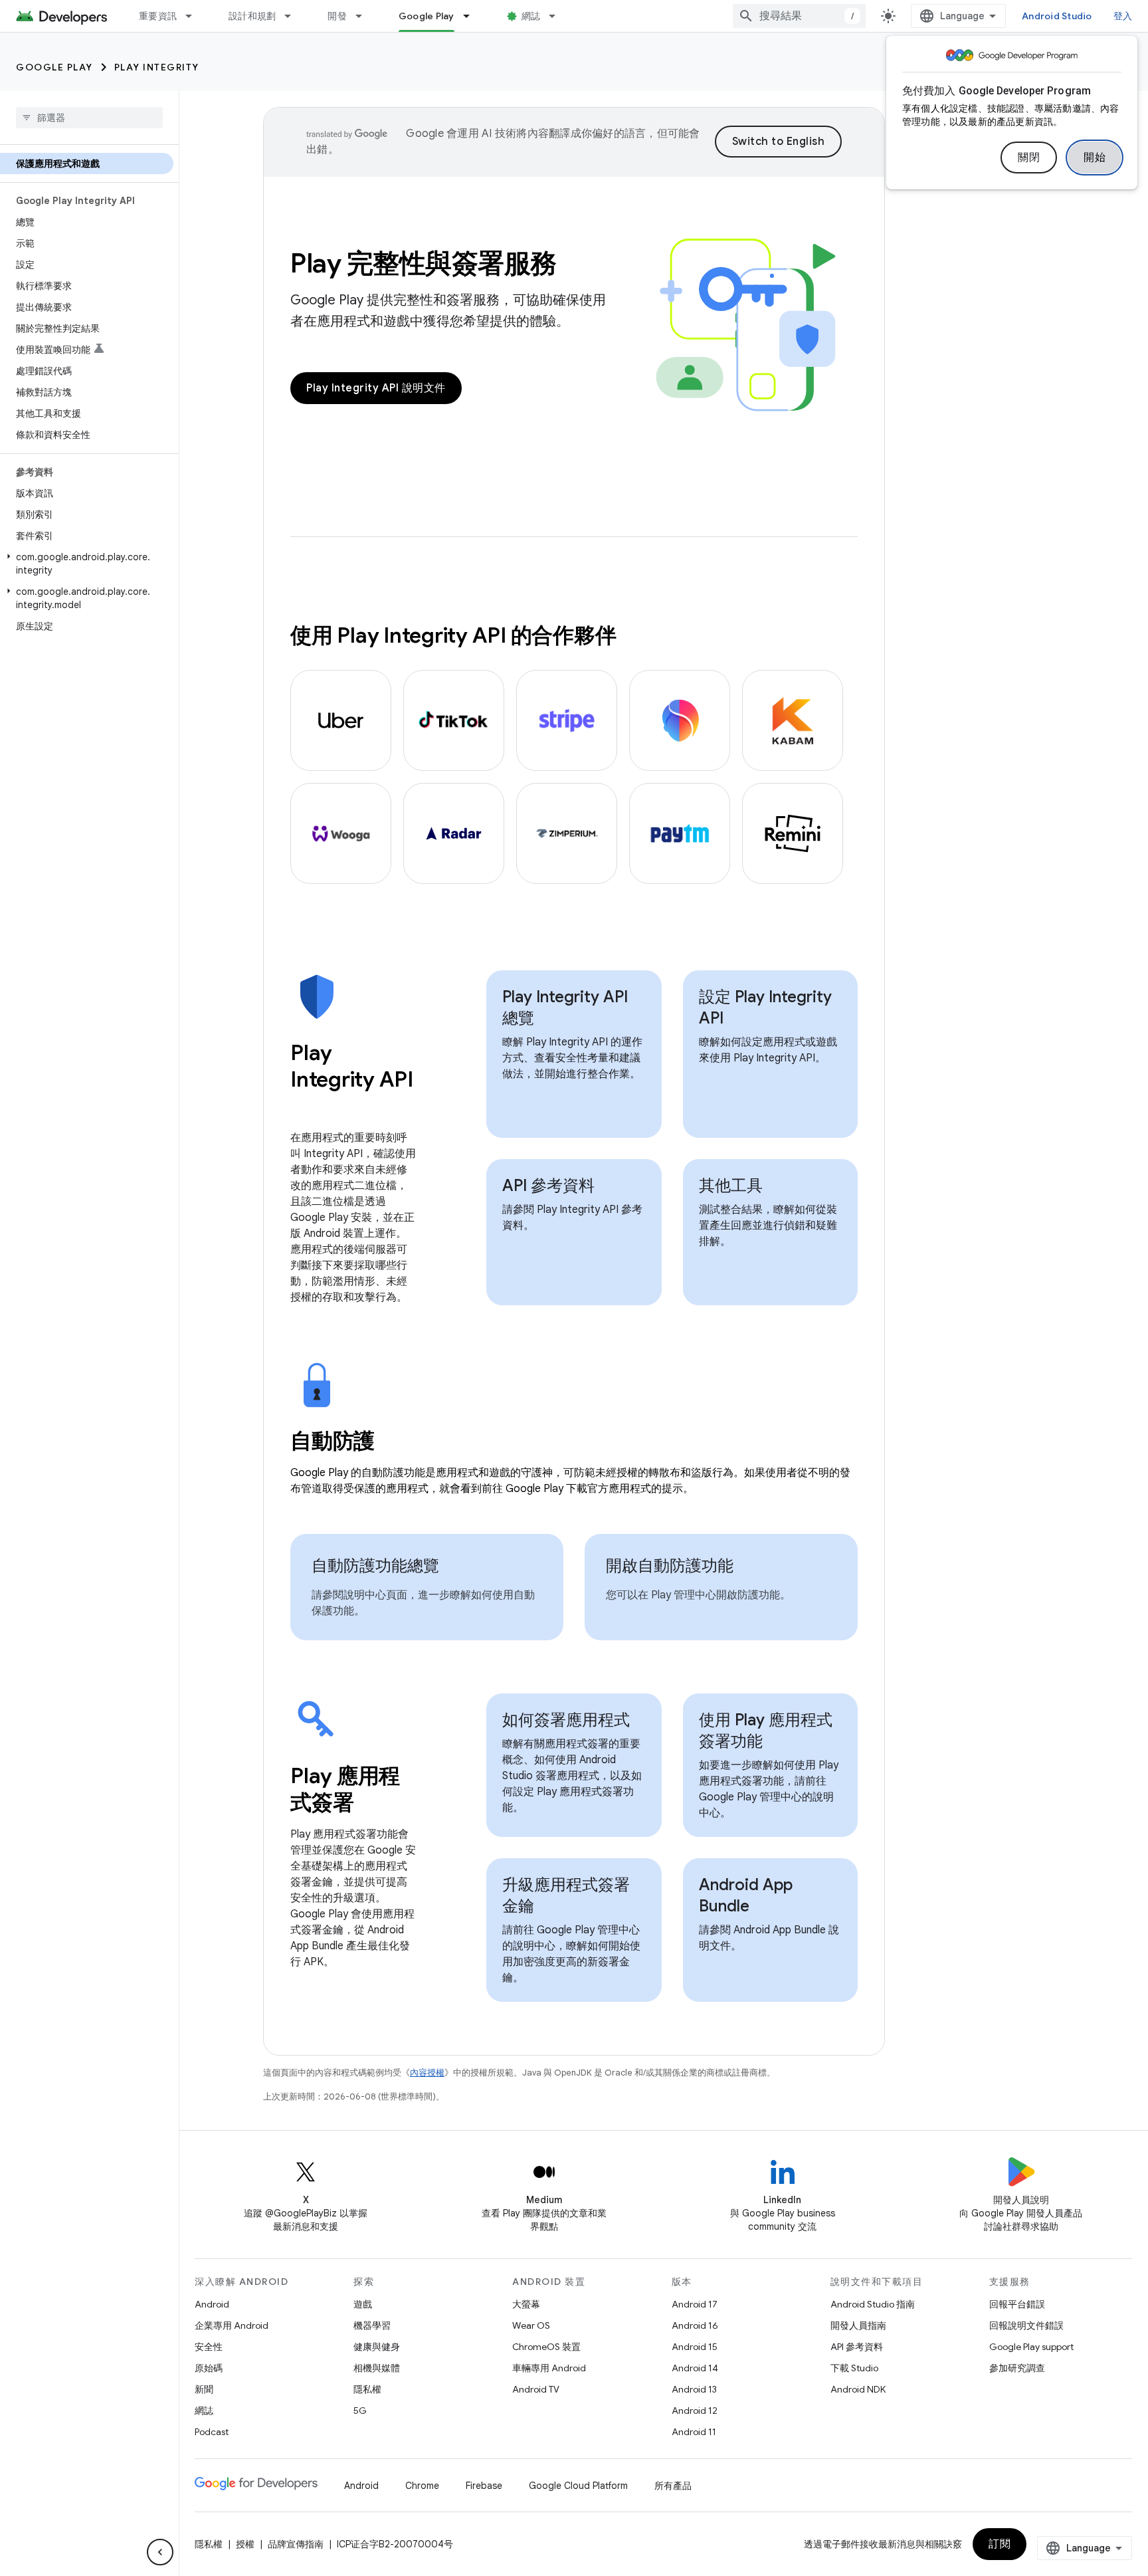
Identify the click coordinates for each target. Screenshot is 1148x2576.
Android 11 (694, 2432)
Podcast (212, 2432)
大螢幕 (526, 2304)
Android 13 (694, 2389)
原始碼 (209, 2368)
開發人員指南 (858, 2325)
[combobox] (799, 16)
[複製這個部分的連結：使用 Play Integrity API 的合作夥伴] (629, 637)
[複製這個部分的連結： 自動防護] (393, 1443)
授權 (245, 2544)
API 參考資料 (548, 1186)
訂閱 (1000, 2544)
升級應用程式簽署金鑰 (566, 1895)
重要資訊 (158, 16)
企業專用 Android (232, 2325)
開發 (337, 16)
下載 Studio (854, 2368)
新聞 (204, 2389)
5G (360, 2411)
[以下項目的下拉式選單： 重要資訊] (195, 16)
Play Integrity (157, 67)
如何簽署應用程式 (566, 1720)
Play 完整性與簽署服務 (424, 263)
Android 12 (695, 2411)
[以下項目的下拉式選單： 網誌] (558, 16)
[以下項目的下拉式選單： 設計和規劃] (294, 16)
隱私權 (367, 2389)
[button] (87, 564)
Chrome (422, 2486)
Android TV (536, 2389)
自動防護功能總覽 (375, 1566)
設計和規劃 (252, 16)
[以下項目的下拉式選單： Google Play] (472, 16)
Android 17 (695, 2304)
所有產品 (673, 2486)
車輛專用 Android (549, 2368)
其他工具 (731, 1186)
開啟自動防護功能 (670, 1566)
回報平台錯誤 (1017, 2304)
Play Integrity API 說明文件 (376, 388)
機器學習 (372, 2325)
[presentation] (353, 1079)
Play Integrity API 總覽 (565, 1008)
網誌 (531, 16)
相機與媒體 (377, 2368)
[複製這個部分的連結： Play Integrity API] (304, 1108)
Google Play (427, 16)
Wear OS (531, 2325)
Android (212, 2304)
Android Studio (1057, 16)
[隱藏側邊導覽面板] (160, 2552)
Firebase (484, 2486)
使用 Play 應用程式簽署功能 (766, 1731)
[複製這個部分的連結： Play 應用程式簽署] (371, 1804)
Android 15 (695, 2347)
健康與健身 (377, 2347)
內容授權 (427, 2073)
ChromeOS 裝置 (546, 2347)
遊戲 (363, 2304)
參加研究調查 (1017, 2368)
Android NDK (858, 2389)
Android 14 (695, 2368)
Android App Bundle (746, 1895)
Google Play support (1031, 2347)
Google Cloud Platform (578, 2486)
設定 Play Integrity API (765, 1008)
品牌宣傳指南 (296, 2544)
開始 (1095, 158)
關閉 (1029, 158)
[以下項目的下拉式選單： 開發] (365, 16)
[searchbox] (89, 118)
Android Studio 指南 (873, 2304)
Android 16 (695, 2325)
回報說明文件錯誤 (1026, 2325)
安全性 (209, 2347)
